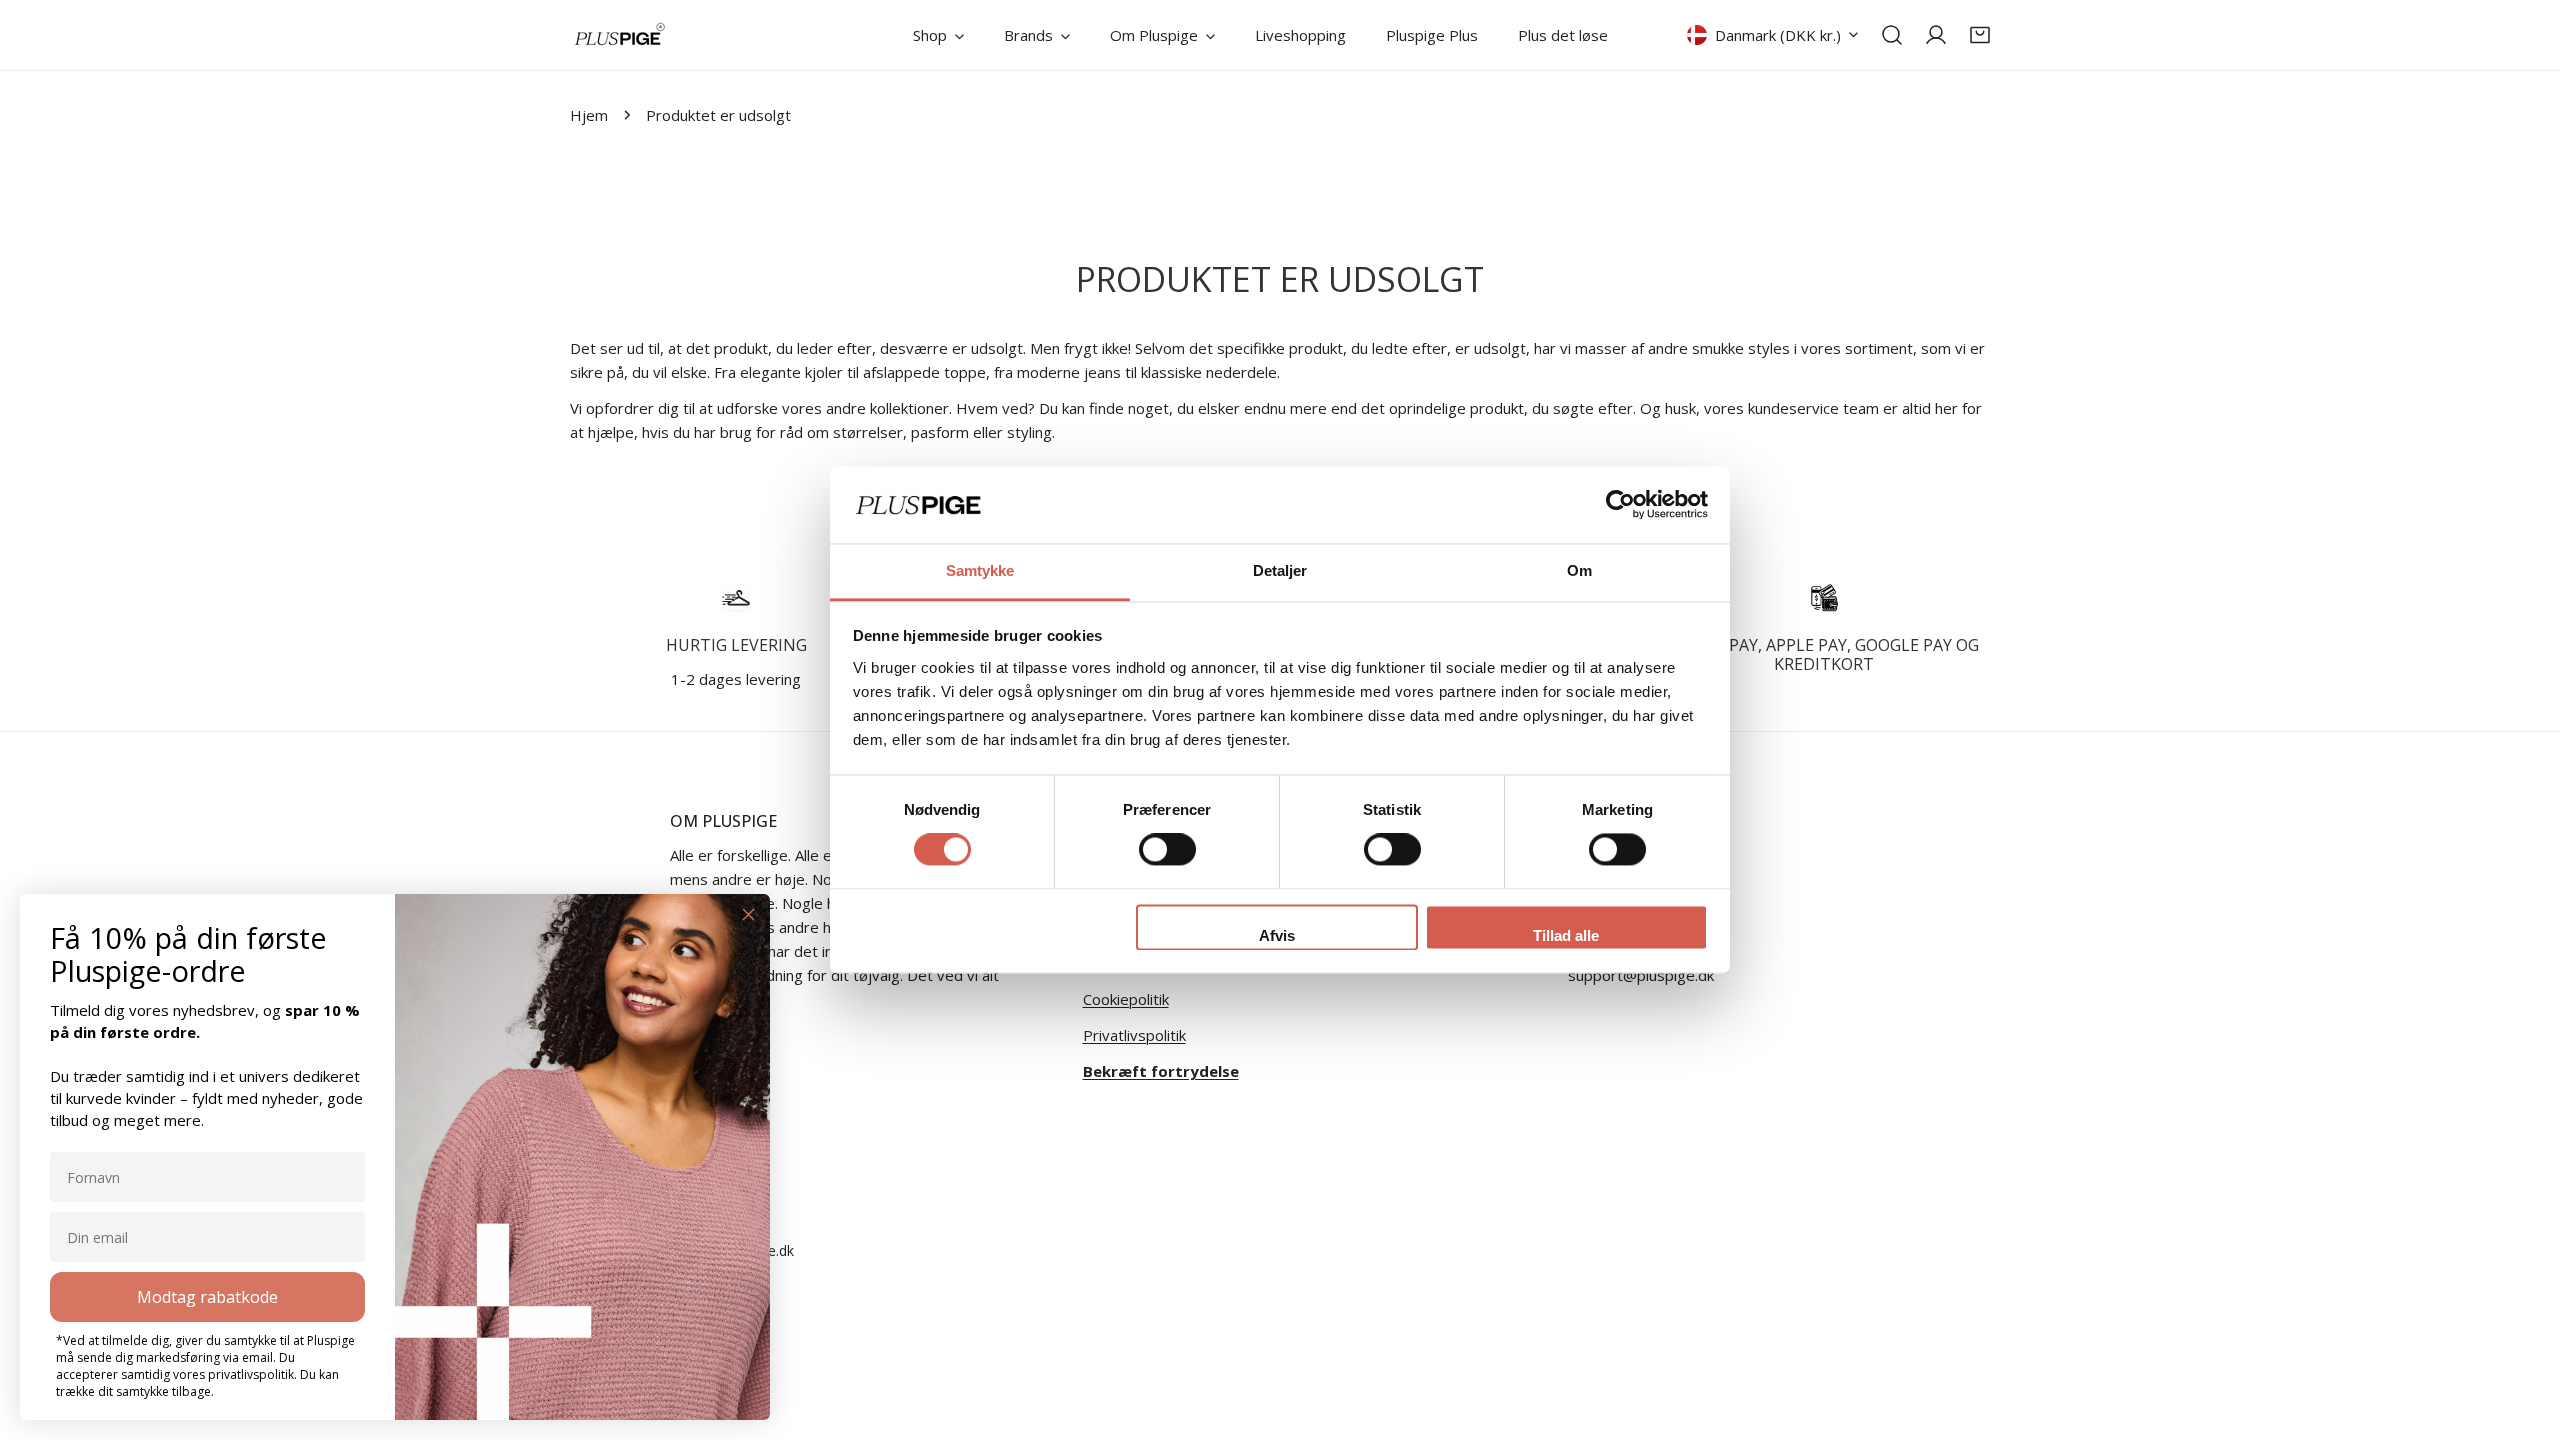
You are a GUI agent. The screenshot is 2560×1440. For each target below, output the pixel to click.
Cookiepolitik (1126, 999)
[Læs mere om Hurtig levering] (736, 598)
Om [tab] (1579, 570)
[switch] (1167, 850)
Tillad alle (1566, 935)
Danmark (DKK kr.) (1778, 35)
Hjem (589, 115)
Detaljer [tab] (1280, 570)
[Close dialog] (748, 914)
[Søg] (1892, 35)
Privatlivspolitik (1134, 1035)
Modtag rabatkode (207, 1297)
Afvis (1277, 935)
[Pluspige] (620, 35)
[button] (1980, 35)
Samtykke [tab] (980, 570)
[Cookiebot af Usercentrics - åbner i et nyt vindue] (1620, 505)
